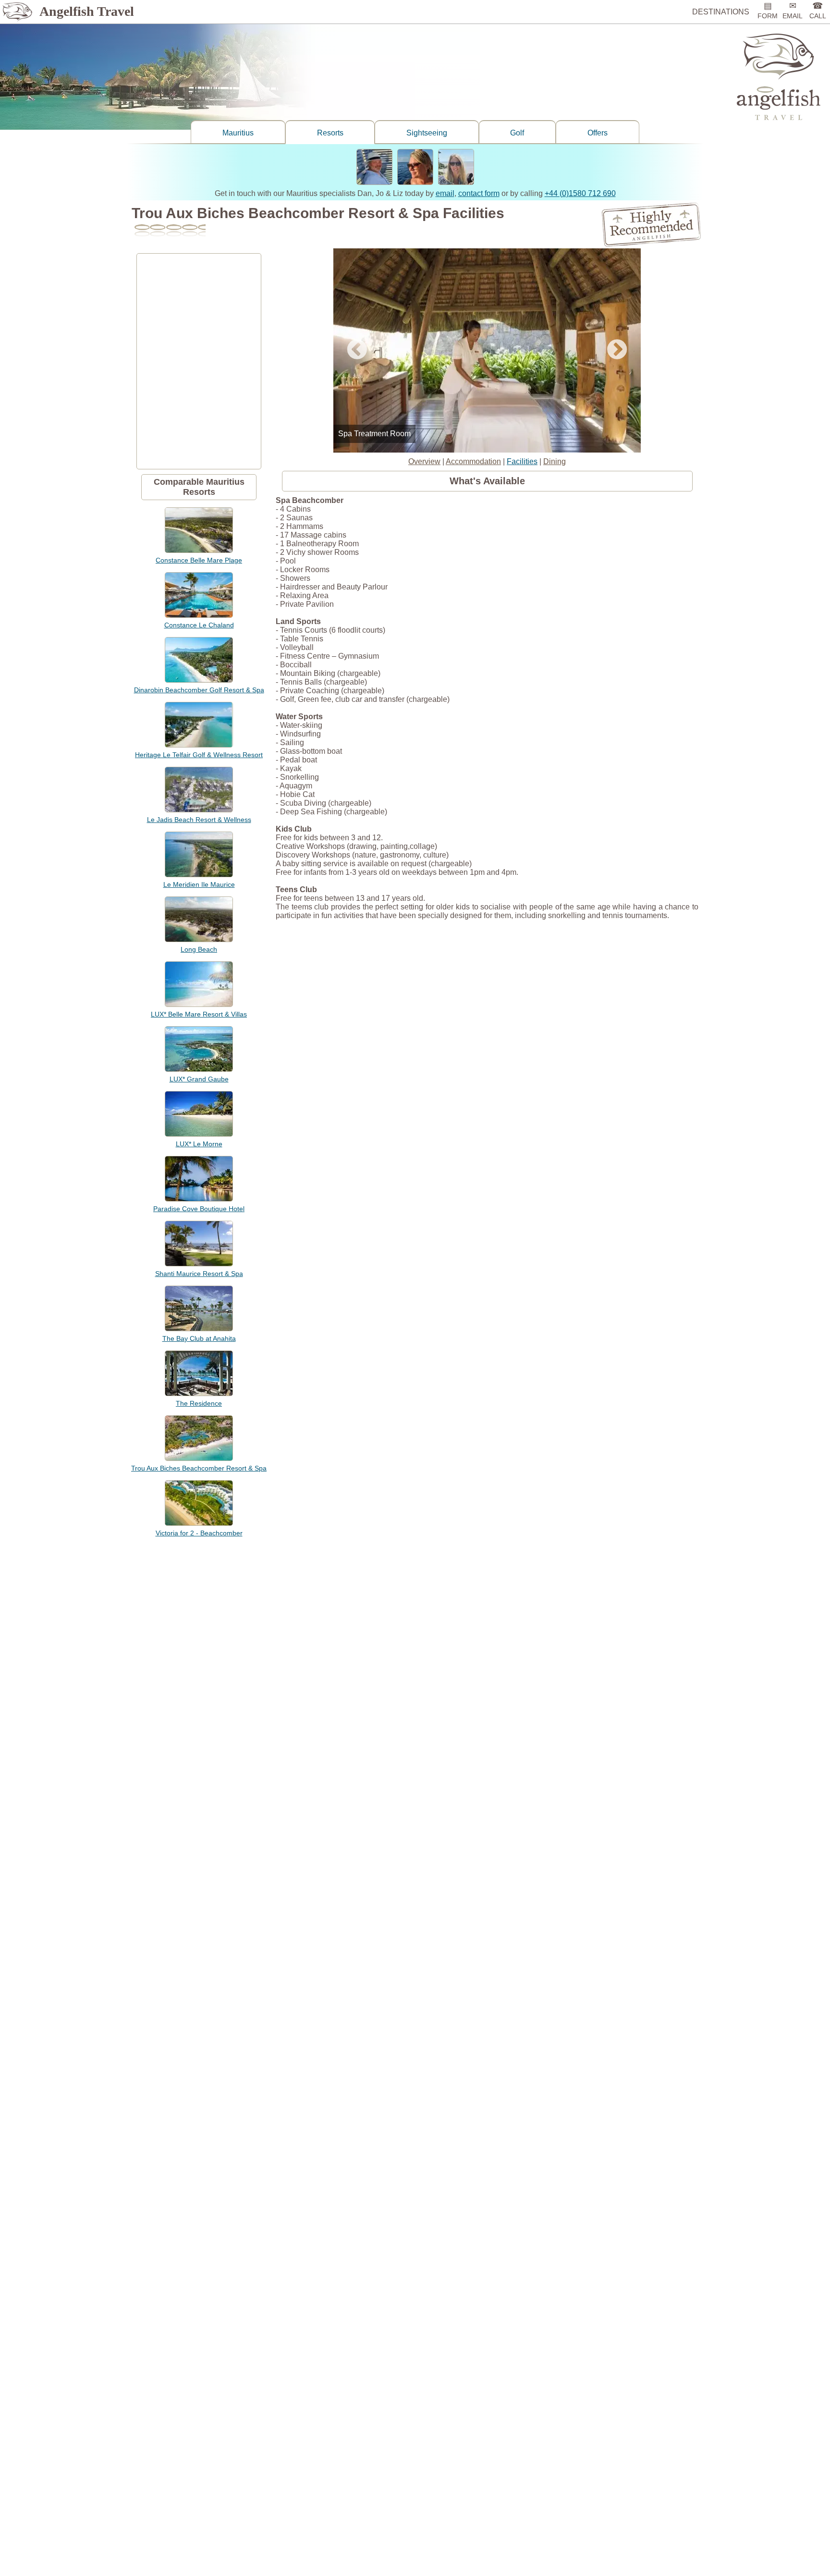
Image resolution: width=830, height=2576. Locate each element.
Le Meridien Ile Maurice (199, 884)
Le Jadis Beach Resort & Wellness (199, 820)
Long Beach (199, 949)
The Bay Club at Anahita (199, 1338)
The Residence (199, 1403)
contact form (479, 193)
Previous (357, 350)
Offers (598, 133)
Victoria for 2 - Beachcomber (199, 1533)
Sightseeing (427, 133)
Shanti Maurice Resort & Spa (199, 1274)
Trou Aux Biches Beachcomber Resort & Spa (199, 1468)
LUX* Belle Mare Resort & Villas (199, 1014)
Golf (517, 133)
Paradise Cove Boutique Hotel (199, 1209)
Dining (555, 461)
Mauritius (238, 133)
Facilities (522, 461)
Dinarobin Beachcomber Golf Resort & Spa (199, 690)
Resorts (330, 133)
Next (617, 350)
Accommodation (473, 461)
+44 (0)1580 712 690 (580, 193)
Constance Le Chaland (199, 625)
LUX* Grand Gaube (199, 1079)
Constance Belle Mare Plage (199, 560)
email (445, 193)
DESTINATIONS (721, 12)
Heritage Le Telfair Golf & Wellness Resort (199, 755)
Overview (424, 461)
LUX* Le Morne (199, 1144)
